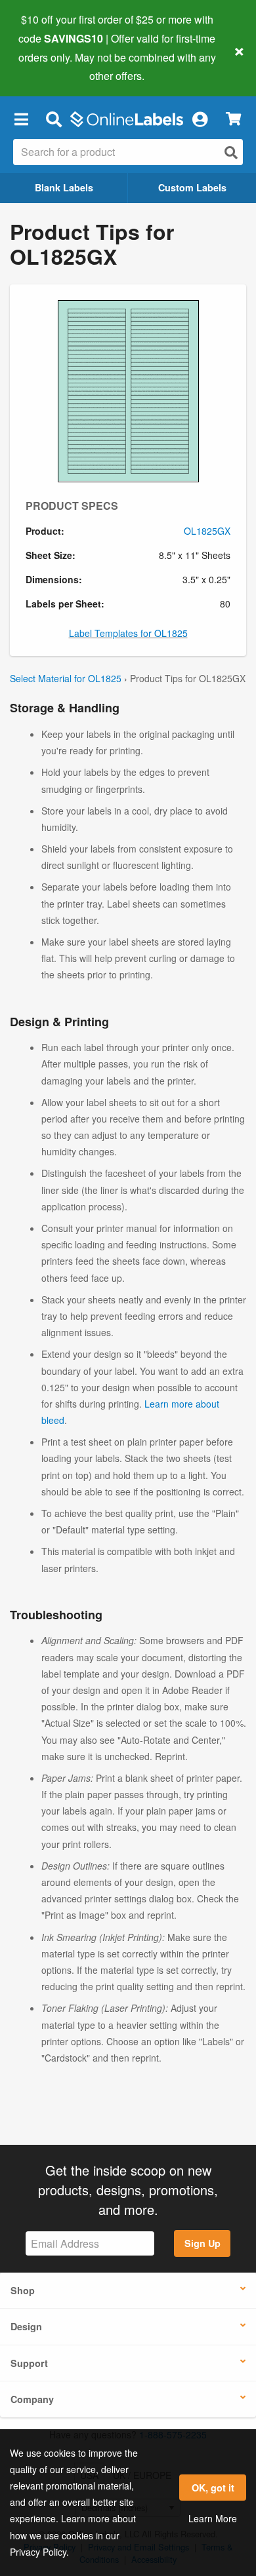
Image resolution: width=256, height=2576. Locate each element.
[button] (21, 119)
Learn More (213, 2518)
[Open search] (231, 152)
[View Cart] (233, 119)
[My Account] (200, 119)
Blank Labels (64, 187)
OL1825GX (207, 531)
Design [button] (26, 2326)
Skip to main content (48, 66)
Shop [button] (23, 2290)
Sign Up (203, 2243)
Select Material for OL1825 (66, 678)
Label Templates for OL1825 (128, 633)
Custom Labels (192, 187)
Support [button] (29, 2363)
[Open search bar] (53, 119)
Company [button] (32, 2399)
